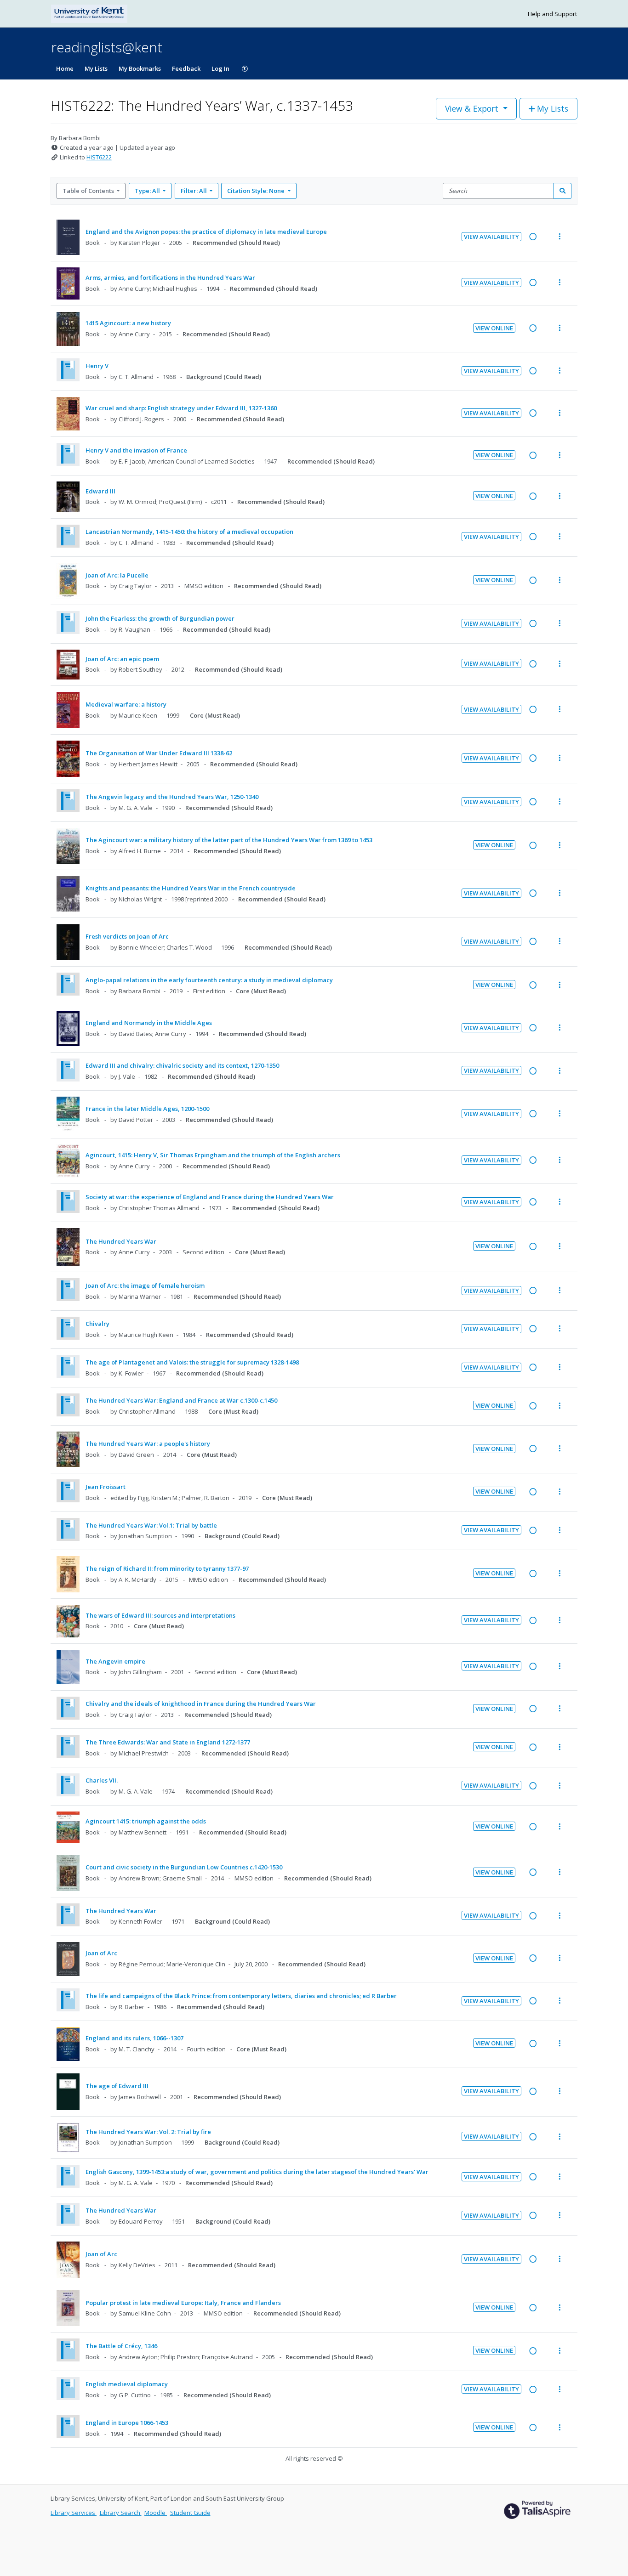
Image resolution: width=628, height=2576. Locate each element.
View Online (494, 328)
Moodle (156, 2513)
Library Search (121, 2513)
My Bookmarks (140, 68)
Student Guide (190, 2513)
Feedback (186, 68)
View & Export (472, 108)
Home (65, 68)
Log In (220, 68)
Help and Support (552, 14)
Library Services (74, 2513)
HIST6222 (99, 157)
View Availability (491, 237)
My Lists (96, 68)
